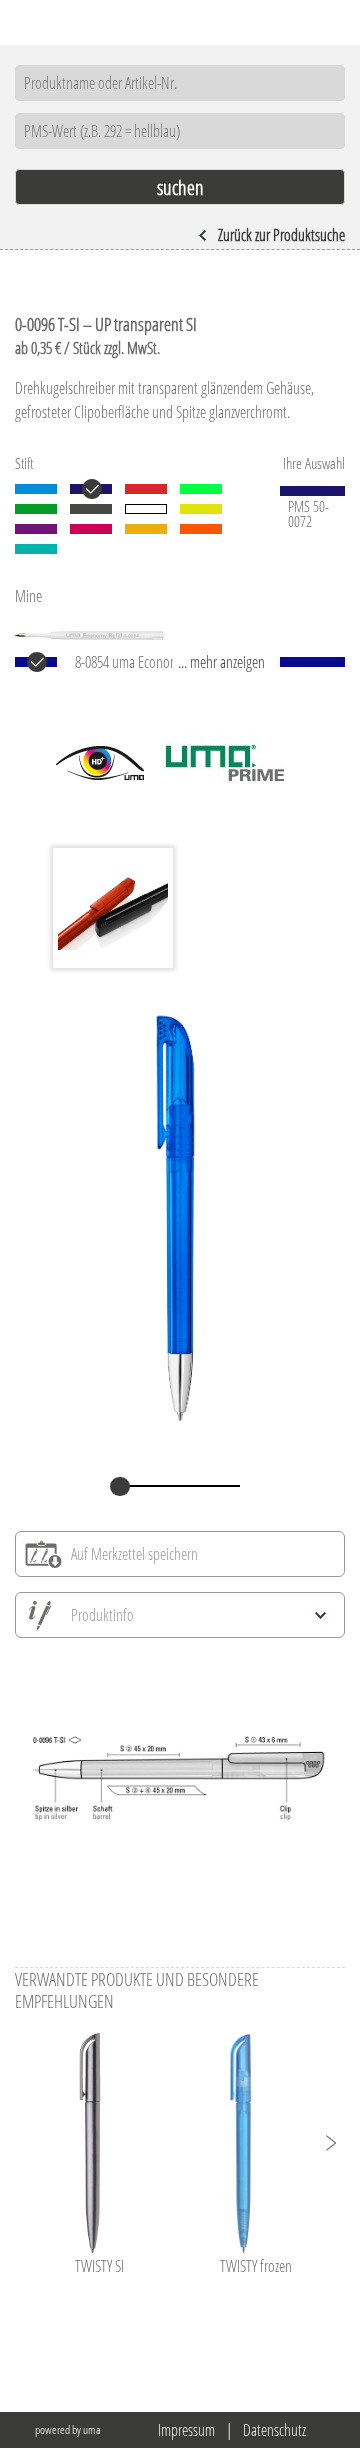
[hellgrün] (201, 489)
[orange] (201, 529)
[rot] (146, 489)
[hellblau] (36, 489)
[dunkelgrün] (36, 509)
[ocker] (146, 529)
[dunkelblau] (91, 489)
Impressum (186, 2430)
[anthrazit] (91, 509)
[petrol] (36, 549)
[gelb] (201, 509)
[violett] (36, 529)
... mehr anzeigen (221, 662)
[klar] (146, 509)
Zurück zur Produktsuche (281, 235)
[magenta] (91, 529)
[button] (330, 2143)
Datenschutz (274, 2430)
